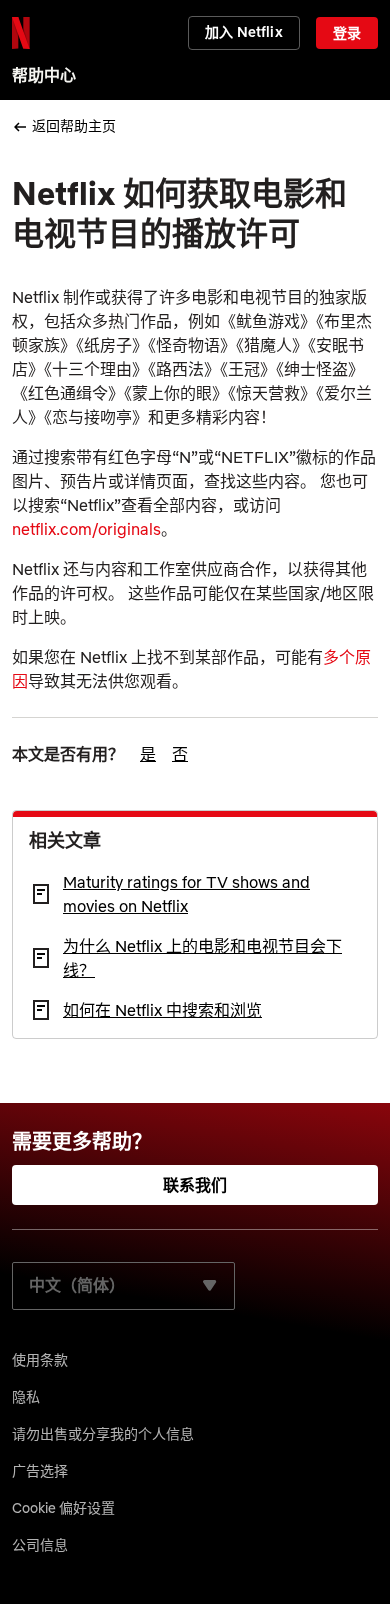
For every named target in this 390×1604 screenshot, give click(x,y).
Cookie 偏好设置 (63, 1508)
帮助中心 (44, 75)
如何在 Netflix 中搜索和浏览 (162, 1010)
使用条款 (40, 1360)
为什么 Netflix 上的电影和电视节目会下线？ (202, 958)
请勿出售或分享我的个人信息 (103, 1434)
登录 (347, 33)
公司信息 (40, 1545)
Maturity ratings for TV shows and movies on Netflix (186, 894)
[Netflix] (21, 33)
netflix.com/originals (86, 529)
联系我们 (195, 1185)
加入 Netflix (243, 32)
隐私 (26, 1397)
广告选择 (40, 1471)
